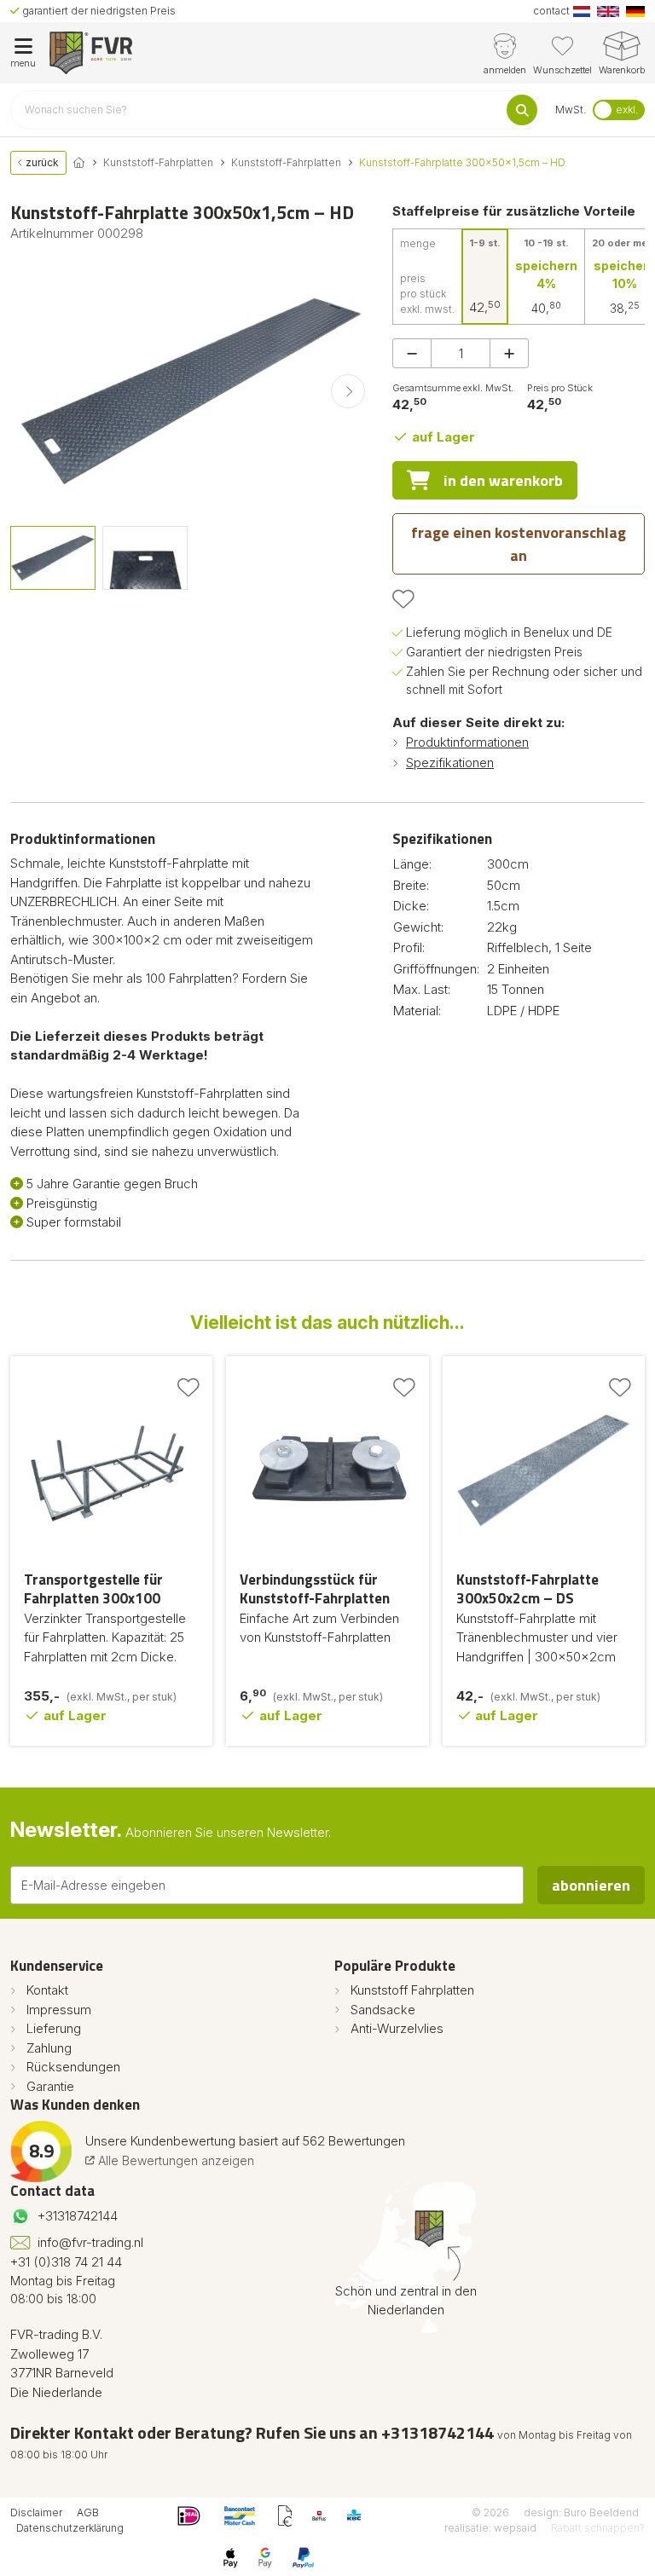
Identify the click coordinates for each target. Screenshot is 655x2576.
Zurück (41, 162)
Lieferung (54, 2028)
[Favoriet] (403, 599)
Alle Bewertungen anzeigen (174, 2160)
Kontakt (47, 1990)
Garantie (50, 2086)
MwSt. (571, 110)
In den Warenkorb (503, 480)
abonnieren (591, 1885)
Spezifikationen (450, 762)
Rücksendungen (73, 2067)
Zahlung (49, 2048)
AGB (88, 2512)
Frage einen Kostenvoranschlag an (519, 544)
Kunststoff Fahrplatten (412, 1990)
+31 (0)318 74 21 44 (66, 2262)
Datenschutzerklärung (70, 2528)
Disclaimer (36, 2512)
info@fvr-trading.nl (90, 2242)
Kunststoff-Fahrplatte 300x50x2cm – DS (527, 1589)
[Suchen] (522, 110)
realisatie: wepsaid (490, 2528)
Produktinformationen (467, 742)
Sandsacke (383, 2010)
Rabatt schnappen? (598, 2528)
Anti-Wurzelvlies (397, 2028)
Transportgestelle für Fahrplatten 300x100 (93, 1589)
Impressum (59, 2010)
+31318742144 (78, 2216)
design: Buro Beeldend (581, 2512)
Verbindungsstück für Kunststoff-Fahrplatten (315, 1589)
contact (551, 11)
